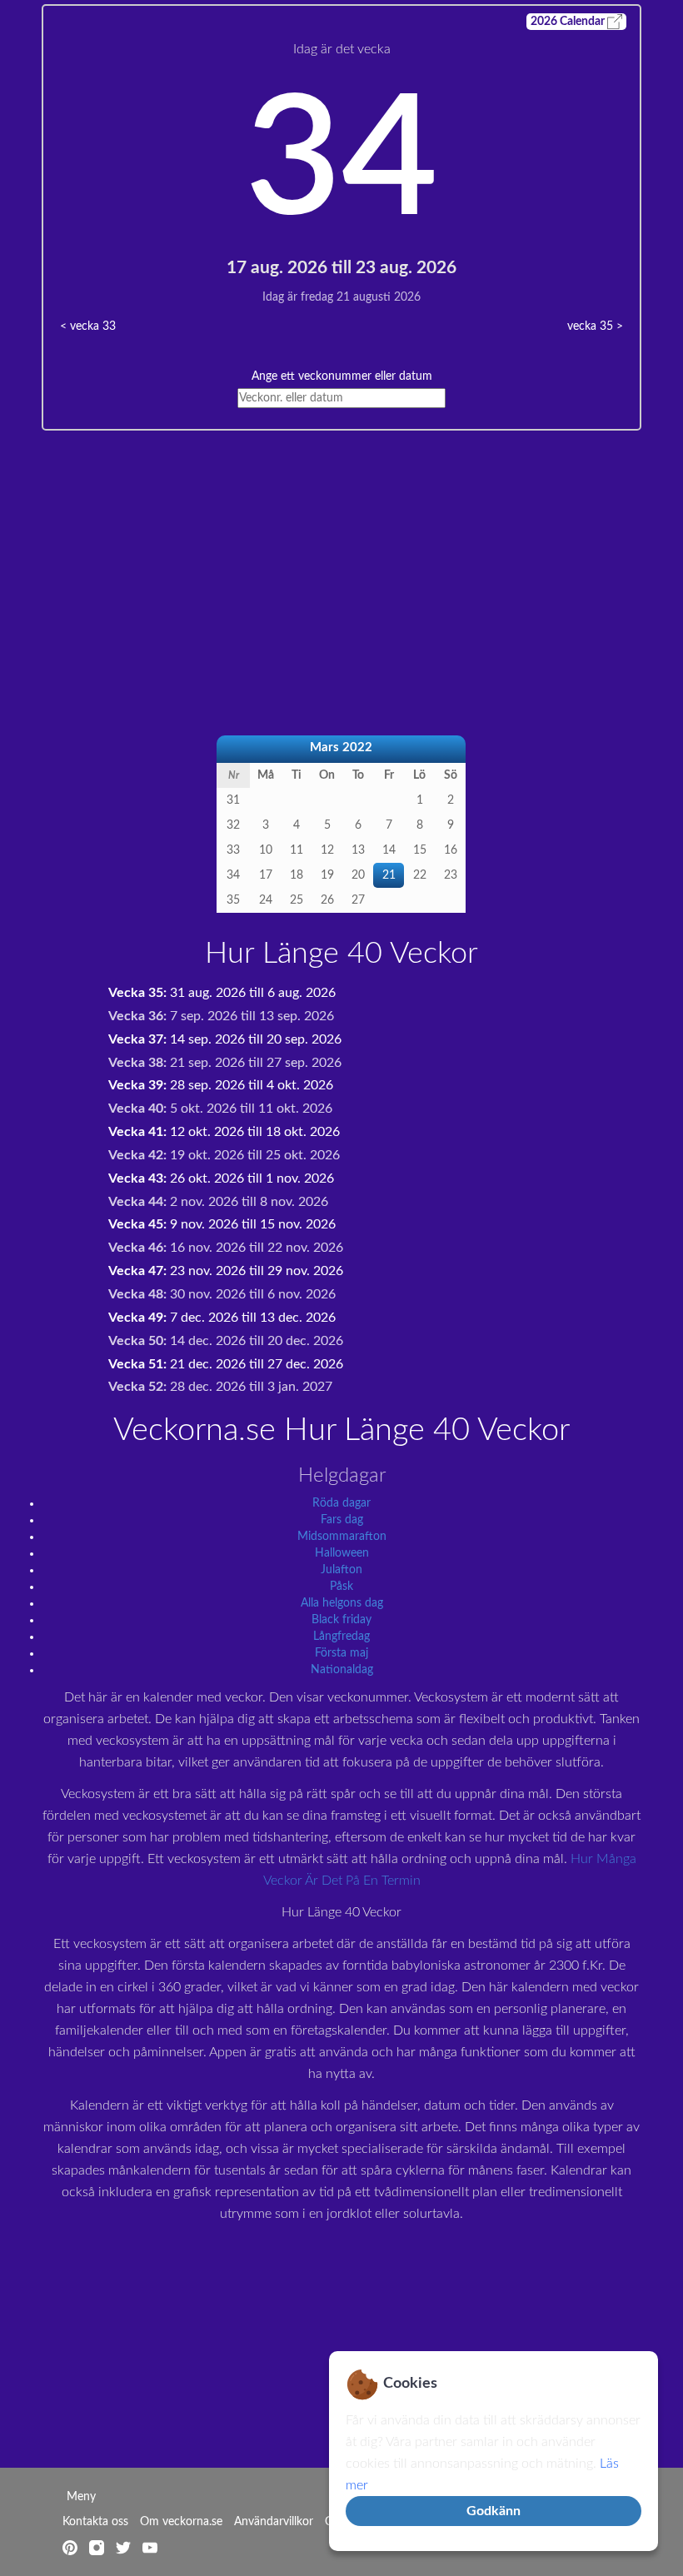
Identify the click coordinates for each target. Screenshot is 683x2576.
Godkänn (494, 2511)
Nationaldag (342, 1670)
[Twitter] (125, 2547)
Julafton (341, 1570)
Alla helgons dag (342, 1603)
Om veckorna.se (181, 2522)
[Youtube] (150, 2547)
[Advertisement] (341, 547)
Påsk (341, 1587)
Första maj (341, 1653)
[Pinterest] (72, 2547)
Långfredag (341, 1637)
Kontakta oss (95, 2522)
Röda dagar (341, 1503)
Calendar (569, 22)
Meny (81, 2497)
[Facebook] (98, 2547)
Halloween (342, 1553)
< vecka (88, 326)
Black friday (341, 1620)
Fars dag (342, 1520)
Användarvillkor (274, 2522)
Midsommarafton (342, 1537)
